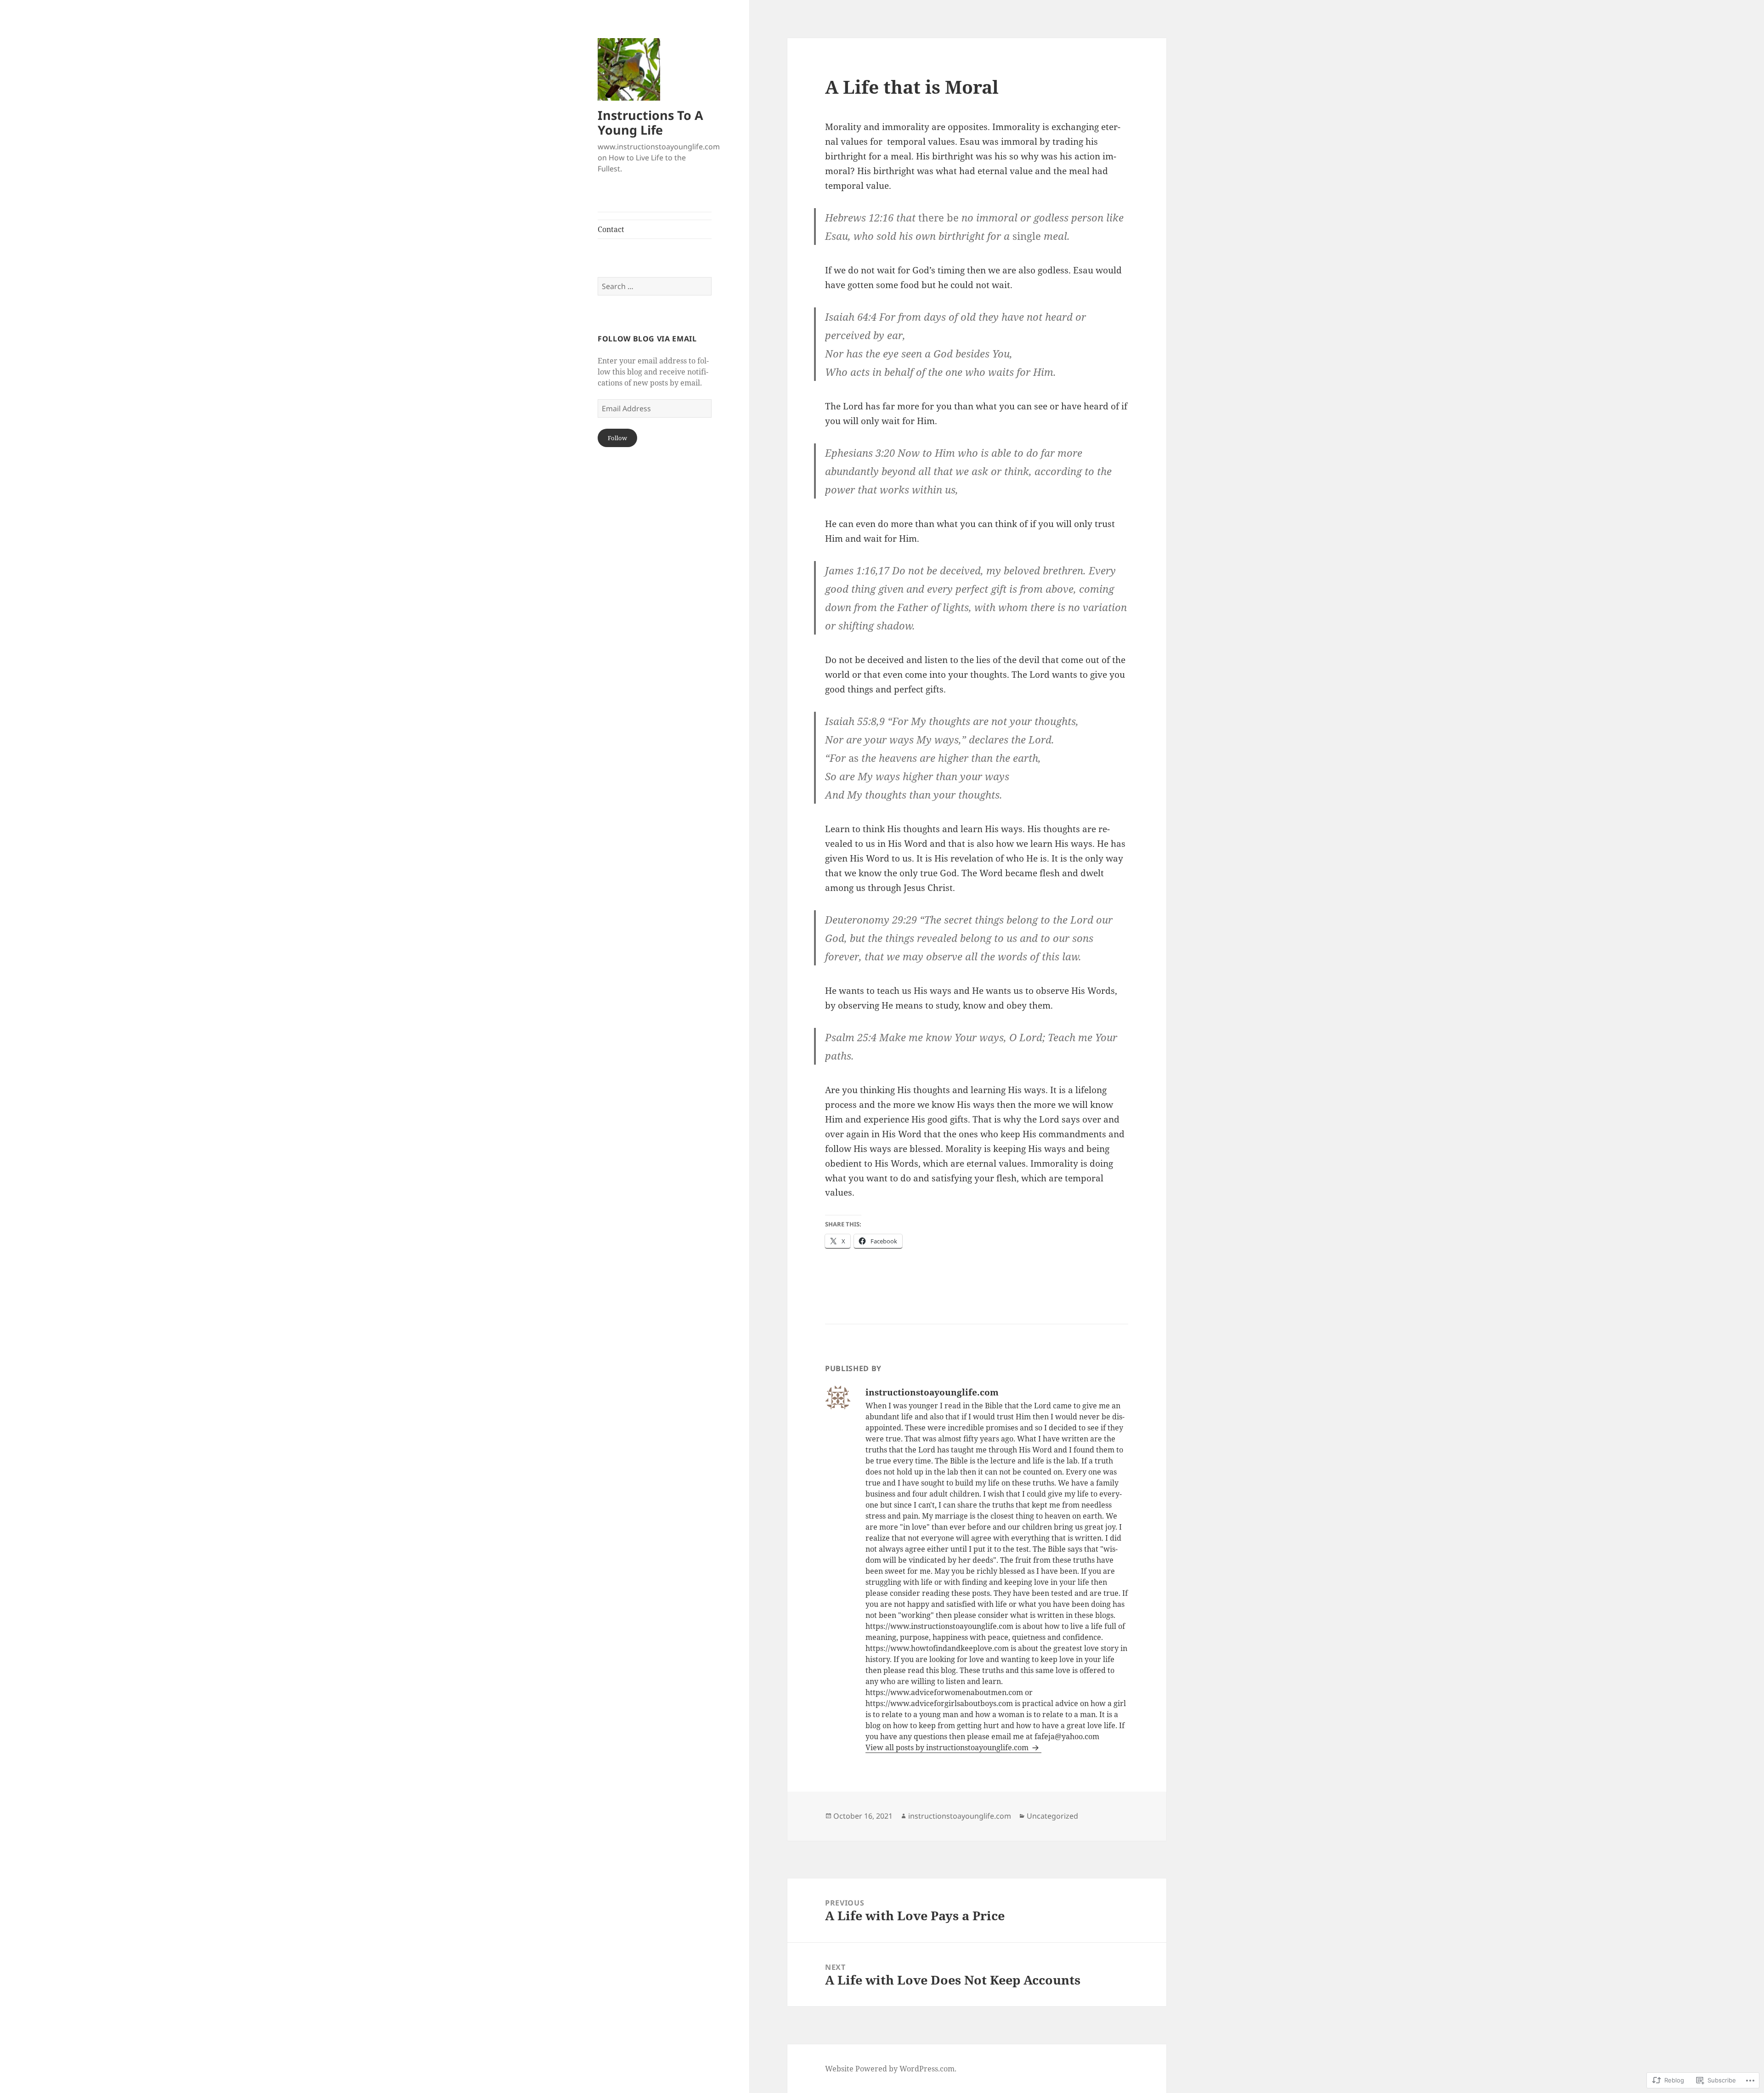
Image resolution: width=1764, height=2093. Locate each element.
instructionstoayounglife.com (960, 1816)
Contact (611, 229)
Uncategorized (1052, 1816)
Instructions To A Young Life (650, 122)
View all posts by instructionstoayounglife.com (948, 1747)
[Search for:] (655, 286)
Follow (617, 438)
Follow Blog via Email (647, 339)
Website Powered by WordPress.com (890, 2069)
